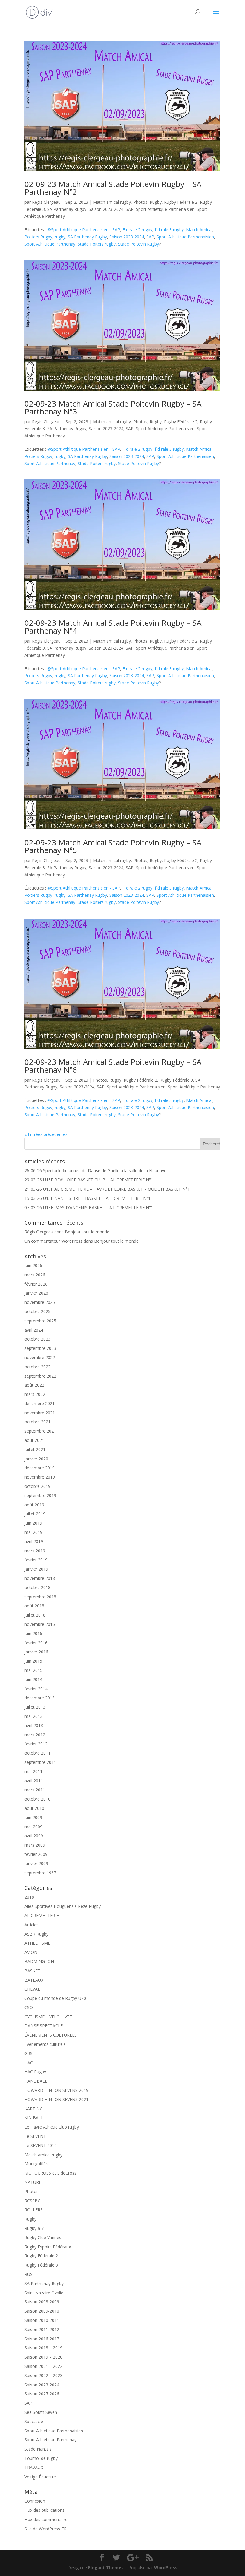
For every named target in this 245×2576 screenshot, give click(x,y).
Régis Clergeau (46, 202)
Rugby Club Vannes (43, 2237)
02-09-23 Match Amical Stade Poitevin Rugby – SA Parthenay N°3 (113, 407)
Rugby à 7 (34, 2228)
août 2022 (34, 1385)
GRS (29, 2053)
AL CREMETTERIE (42, 1915)
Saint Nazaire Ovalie (44, 2293)
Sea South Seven (41, 2412)
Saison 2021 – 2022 (43, 2366)
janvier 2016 (36, 1652)
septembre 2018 (40, 1597)
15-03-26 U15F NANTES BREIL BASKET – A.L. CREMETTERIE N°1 (88, 1198)
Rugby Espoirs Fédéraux (48, 2247)
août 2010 (34, 1808)
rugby (60, 237)
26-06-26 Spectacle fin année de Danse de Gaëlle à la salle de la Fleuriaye (95, 1170)
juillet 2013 (35, 1707)
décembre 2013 (40, 1698)
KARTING (34, 2109)
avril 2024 (34, 1330)
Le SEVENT (35, 2136)
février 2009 (36, 1854)
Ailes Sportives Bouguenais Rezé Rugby (63, 1906)
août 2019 (34, 1505)
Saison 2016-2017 (42, 2339)
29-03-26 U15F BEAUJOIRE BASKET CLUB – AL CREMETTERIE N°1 (89, 1180)
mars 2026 (35, 1275)
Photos (140, 202)
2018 (29, 1897)
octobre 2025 (37, 1311)
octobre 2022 (37, 1367)
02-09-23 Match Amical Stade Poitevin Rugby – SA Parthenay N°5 (113, 846)
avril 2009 (34, 1836)
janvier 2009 (36, 1863)
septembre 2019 (40, 1495)
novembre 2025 (40, 1302)
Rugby (156, 202)
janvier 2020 (36, 1459)
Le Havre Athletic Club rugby (52, 2127)
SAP (130, 209)
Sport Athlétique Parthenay (194, 1087)
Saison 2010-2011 (42, 2320)
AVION (31, 1952)
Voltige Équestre (40, 2477)
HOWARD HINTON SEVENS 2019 (56, 2090)
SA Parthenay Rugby (67, 209)
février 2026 (36, 1284)
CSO (29, 2007)
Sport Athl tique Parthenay (50, 244)
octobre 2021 (37, 1422)
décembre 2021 (40, 1403)
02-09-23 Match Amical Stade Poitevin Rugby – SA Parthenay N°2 (113, 188)
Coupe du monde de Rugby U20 (55, 1998)
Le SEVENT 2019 (41, 2145)
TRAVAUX (34, 2467)
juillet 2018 (35, 1615)
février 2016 (36, 1643)
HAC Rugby (35, 2072)
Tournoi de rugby (41, 2458)
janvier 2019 (36, 1569)
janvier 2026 (36, 1293)
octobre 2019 (37, 1486)
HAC (29, 2063)
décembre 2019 (40, 1468)
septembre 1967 (40, 1873)
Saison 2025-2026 (42, 2394)
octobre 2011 (37, 1753)
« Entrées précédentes (46, 1134)
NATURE (33, 2182)
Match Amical (199, 230)
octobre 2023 (37, 1339)
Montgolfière (37, 2164)
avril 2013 (34, 1725)
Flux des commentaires (47, 2519)
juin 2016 (33, 1633)
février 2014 (36, 1689)
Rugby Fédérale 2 (181, 202)
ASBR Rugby (36, 1934)
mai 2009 (33, 1827)
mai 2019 (33, 1532)
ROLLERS (34, 2210)
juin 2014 (33, 1679)
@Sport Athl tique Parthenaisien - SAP (84, 230)
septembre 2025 (40, 1321)
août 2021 (34, 1440)
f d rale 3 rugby (169, 230)
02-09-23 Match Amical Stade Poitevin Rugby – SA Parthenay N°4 (113, 627)
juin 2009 (33, 1817)
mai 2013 (33, 1716)
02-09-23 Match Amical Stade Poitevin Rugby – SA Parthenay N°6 (113, 1066)
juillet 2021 (35, 1449)
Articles (32, 1925)
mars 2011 (35, 1790)
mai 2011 (33, 1771)
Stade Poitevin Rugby (138, 244)
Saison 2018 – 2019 (43, 2348)
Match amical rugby (112, 202)
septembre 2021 (40, 1431)
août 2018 (34, 1606)
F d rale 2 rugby (137, 230)
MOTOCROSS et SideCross (50, 2173)
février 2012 (36, 1744)
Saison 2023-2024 (106, 209)
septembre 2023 (40, 1348)
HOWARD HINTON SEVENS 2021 (56, 2099)
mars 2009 (35, 1845)
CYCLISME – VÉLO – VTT (48, 2017)
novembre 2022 (40, 1357)
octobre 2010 (37, 1799)
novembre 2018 (40, 1578)
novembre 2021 (40, 1413)
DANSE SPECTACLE (44, 2026)
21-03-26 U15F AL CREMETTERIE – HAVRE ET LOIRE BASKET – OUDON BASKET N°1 (107, 1189)
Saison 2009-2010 (42, 2311)
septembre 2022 (40, 1376)
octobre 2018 (37, 1587)
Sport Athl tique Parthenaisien (185, 237)
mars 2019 (35, 1551)
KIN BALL (34, 2118)
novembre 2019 (40, 1477)
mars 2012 (35, 1735)
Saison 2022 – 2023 (43, 2375)
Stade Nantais (38, 2449)
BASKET (32, 1971)
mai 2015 (33, 1670)
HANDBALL (36, 2081)
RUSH (30, 2274)
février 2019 (36, 1560)
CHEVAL (32, 1989)
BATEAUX (34, 1980)
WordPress (166, 2567)
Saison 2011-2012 (42, 2329)
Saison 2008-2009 (42, 2302)
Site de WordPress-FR (46, 2529)
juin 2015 (33, 1661)
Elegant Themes (106, 2567)
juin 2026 (33, 1265)
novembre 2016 (40, 1624)
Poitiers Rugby (38, 237)
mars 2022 (35, 1394)
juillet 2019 (35, 1514)
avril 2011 (34, 1781)
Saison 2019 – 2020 (43, 2357)
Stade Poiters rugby (97, 244)
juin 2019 (33, 1523)
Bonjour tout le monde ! (88, 1232)
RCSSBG (33, 2201)
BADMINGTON (39, 1961)
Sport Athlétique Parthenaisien (165, 209)
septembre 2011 (40, 1762)
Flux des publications (45, 2510)
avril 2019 (34, 1541)
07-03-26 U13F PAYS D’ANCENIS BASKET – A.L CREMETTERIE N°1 (89, 1207)
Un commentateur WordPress (53, 1241)
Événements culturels (45, 2044)
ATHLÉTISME (37, 1943)
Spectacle (34, 2421)
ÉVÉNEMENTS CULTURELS (51, 2035)
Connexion (35, 2501)
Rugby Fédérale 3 (176, 1080)
